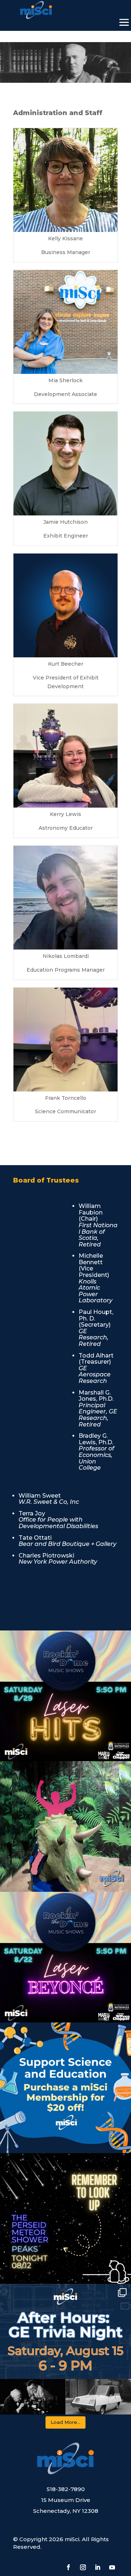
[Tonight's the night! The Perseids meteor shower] (65, 2218)
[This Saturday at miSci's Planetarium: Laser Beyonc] (65, 1957)
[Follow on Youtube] (112, 2567)
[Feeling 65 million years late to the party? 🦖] (65, 1826)
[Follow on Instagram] (83, 2567)
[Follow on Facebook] (68, 2567)
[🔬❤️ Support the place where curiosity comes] (65, 2088)
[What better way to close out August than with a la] (65, 1696)
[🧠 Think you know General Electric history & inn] (65, 2349)
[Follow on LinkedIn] (98, 2567)
